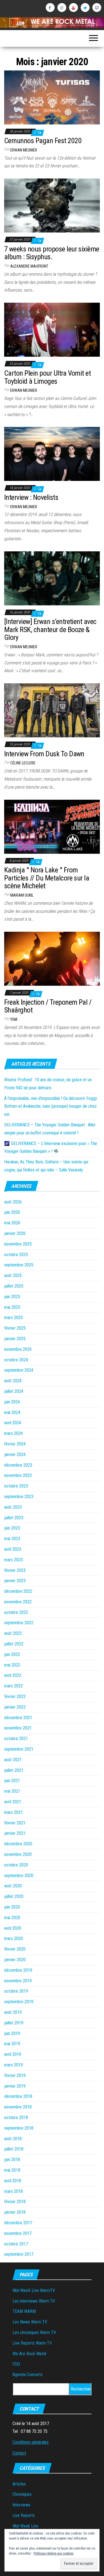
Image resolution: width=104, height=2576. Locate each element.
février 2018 (15, 2202)
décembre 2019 (18, 1970)
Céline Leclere (23, 763)
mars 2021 (13, 1812)
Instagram (62, 8)
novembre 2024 (18, 1349)
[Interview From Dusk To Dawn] (52, 710)
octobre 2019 (16, 1991)
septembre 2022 (19, 1623)
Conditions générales (31, 2442)
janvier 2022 (15, 1707)
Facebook (50, 8)
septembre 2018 (19, 2128)
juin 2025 (12, 1297)
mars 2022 (13, 1686)
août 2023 (13, 1507)
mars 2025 (13, 1318)
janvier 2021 (15, 1833)
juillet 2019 (14, 2023)
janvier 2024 (15, 1455)
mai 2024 (12, 1412)
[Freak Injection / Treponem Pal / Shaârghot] (52, 958)
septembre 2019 (19, 2002)
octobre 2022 (16, 1612)
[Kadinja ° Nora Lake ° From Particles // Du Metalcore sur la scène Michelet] (52, 826)
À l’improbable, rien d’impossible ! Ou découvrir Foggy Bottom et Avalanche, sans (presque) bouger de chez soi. (51, 1106)
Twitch (97, 8)
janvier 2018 (15, 2212)
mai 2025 (12, 1307)
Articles (19, 2484)
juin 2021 (12, 1781)
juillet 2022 (14, 1644)
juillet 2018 (14, 2149)
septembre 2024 (19, 1370)
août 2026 (13, 1202)
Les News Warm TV (30, 2322)
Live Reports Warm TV (32, 2343)
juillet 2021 (14, 1770)
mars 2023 (13, 1560)
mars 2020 (13, 1938)
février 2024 (15, 1444)
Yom (14, 1019)
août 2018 (13, 2139)
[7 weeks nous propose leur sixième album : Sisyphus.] (52, 205)
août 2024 (13, 1381)
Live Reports (24, 2515)
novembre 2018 (18, 2107)
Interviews (21, 2505)
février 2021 (15, 1823)
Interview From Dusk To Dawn (44, 754)
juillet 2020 (14, 1896)
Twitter (85, 8)
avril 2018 (13, 2181)
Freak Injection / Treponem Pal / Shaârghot (48, 1006)
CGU (16, 2364)
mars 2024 (13, 1433)
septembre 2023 (19, 1497)
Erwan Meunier (24, 150)
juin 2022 (12, 1654)
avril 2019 (13, 2054)
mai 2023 (12, 1539)
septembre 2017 (19, 2254)
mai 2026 (12, 1223)
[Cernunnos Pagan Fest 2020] (52, 97)
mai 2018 (12, 2170)
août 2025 (13, 1275)
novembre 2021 (18, 1728)
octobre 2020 (16, 1865)
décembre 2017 (18, 2223)
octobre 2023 (16, 1486)
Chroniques (22, 2494)
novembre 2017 (18, 2233)
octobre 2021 (16, 1739)
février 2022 (15, 1696)
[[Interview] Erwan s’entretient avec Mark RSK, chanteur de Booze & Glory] (52, 578)
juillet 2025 (14, 1286)
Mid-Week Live (25, 2526)
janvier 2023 (15, 1581)
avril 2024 (13, 1423)
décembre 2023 (18, 1465)
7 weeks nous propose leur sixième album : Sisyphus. (52, 253)
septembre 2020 (19, 1876)
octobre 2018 (16, 2118)
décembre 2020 (18, 1844)
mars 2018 (13, 2191)
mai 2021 (12, 1791)
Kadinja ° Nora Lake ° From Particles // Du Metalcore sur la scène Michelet (47, 878)
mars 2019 (13, 2065)
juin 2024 (12, 1402)
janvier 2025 (15, 1339)
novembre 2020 (18, 1854)
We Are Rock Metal (29, 2354)
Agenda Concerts (27, 2375)
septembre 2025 (19, 1265)
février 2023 (15, 1570)
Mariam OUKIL (22, 895)
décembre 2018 (18, 2096)
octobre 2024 (16, 1360)
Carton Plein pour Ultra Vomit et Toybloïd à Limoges (47, 377)
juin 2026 (12, 1212)
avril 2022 (13, 1675)
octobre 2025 (16, 1255)
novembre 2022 (18, 1602)
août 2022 (13, 1633)
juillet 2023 (14, 1518)
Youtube (73, 8)
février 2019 (15, 2075)
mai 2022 (12, 1665)
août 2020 (13, 1886)
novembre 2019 (18, 1981)
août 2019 (13, 2012)
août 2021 (13, 1760)
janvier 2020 (15, 1960)
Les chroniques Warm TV (34, 2332)
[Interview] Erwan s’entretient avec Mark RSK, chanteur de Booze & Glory (50, 629)
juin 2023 (12, 1528)
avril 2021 (13, 1802)
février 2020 (15, 1949)
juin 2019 (12, 2033)
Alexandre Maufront (29, 266)
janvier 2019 (15, 2086)
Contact (19, 2453)
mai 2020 (12, 1918)
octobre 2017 (16, 2244)
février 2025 (15, 1328)
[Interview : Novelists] (52, 454)
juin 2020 (12, 1907)
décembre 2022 (18, 1591)
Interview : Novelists (31, 497)
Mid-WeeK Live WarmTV (34, 2290)
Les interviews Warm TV (34, 2301)
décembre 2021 (18, 1718)
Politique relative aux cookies (54, 2553)
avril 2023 (13, 1549)
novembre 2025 (18, 1244)
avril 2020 (13, 1928)
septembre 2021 (19, 1749)
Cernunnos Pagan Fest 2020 (43, 141)
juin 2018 (12, 2160)
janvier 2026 (15, 1233)
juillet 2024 (14, 1391)
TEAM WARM (24, 2311)
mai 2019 (12, 2044)
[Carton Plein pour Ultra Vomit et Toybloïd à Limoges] (52, 330)
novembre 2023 (18, 1475)
